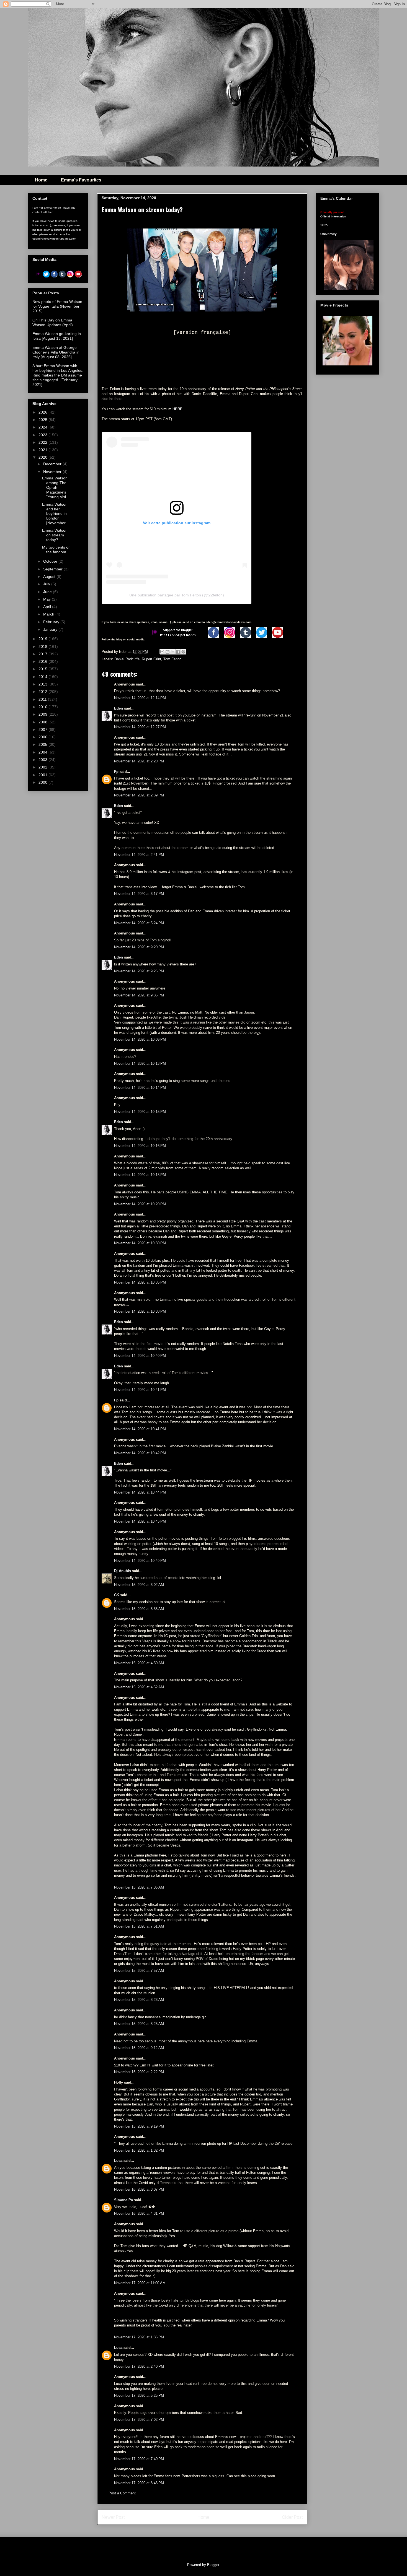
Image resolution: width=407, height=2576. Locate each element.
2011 (43, 699)
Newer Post (113, 2517)
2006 (43, 737)
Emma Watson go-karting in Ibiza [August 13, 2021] (57, 336)
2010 (43, 707)
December (53, 464)
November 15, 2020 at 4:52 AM (139, 1687)
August (50, 577)
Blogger (213, 2565)
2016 (43, 661)
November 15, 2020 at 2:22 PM (139, 2072)
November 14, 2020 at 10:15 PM (140, 1112)
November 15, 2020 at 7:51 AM (139, 1926)
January (51, 629)
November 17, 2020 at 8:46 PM (139, 2483)
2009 (43, 714)
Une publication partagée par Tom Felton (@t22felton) (177, 595)
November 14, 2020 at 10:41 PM (140, 1390)
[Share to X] (173, 652)
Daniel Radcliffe (127, 659)
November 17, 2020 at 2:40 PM (139, 2366)
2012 (43, 692)
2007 (43, 729)
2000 (43, 782)
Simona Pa (123, 2200)
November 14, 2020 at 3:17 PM (139, 894)
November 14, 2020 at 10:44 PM (140, 1492)
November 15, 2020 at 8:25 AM (139, 2024)
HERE (177, 409)
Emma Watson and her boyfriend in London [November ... (56, 514)
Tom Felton (172, 659)
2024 (43, 427)
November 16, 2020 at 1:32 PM (139, 2150)
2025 (43, 420)
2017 (43, 654)
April (48, 607)
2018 (43, 646)
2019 (43, 639)
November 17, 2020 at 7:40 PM (139, 2459)
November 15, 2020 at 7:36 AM (139, 1887)
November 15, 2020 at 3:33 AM (139, 1609)
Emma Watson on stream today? (55, 535)
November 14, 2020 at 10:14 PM (140, 1088)
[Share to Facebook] (178, 652)
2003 (43, 760)
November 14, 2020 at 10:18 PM (140, 1175)
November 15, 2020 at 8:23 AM (139, 2000)
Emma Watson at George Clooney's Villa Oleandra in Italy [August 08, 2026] (56, 352)
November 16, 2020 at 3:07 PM (139, 2189)
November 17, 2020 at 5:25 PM (139, 2395)
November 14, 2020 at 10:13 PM (140, 1064)
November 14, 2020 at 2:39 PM (139, 795)
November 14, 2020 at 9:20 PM (139, 947)
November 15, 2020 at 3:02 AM (139, 1585)
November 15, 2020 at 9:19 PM (139, 2126)
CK (117, 1595)
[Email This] (162, 652)
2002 (43, 767)
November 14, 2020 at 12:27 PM (140, 727)
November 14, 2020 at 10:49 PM (140, 1561)
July (47, 584)
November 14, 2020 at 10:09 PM (140, 1039)
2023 (43, 435)
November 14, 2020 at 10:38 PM (140, 1311)
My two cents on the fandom (56, 550)
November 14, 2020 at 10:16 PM (140, 1146)
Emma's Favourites (81, 180)
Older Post (292, 2517)
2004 (43, 752)
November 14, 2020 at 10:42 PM (140, 1453)
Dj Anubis (123, 1571)
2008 (43, 722)
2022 (43, 442)
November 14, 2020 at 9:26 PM (139, 971)
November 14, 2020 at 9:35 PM (139, 995)
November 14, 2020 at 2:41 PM (139, 855)
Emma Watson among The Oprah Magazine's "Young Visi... (56, 487)
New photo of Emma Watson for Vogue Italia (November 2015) (57, 306)
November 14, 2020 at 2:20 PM (139, 761)
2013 (43, 684)
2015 (43, 669)
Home (41, 180)
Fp (116, 772)
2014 (43, 677)
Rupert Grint (151, 659)
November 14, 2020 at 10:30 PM (140, 1243)
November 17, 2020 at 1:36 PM (139, 2337)
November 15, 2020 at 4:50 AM (139, 1663)
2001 (43, 775)
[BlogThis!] (168, 652)
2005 (43, 744)
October (51, 561)
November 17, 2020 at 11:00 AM (140, 2283)
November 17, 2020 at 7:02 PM (139, 2420)
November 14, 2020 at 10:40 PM (140, 1356)
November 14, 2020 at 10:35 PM (140, 1282)
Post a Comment (122, 2493)
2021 (43, 450)
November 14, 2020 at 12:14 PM (140, 698)
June (48, 592)
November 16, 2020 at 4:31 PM (139, 2213)
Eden (119, 708)
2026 (43, 412)
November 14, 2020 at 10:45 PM (140, 1521)
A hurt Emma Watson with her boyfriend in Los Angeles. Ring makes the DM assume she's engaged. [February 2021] (58, 375)
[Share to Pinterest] (183, 652)
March (49, 614)
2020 (43, 457)
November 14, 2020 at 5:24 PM (139, 923)
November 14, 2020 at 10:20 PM (140, 1204)
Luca (118, 2161)
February (52, 622)
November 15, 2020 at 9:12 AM (139, 2048)
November (53, 472)
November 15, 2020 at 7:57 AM (139, 1971)
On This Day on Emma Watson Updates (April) (53, 322)
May (47, 599)
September (53, 569)
